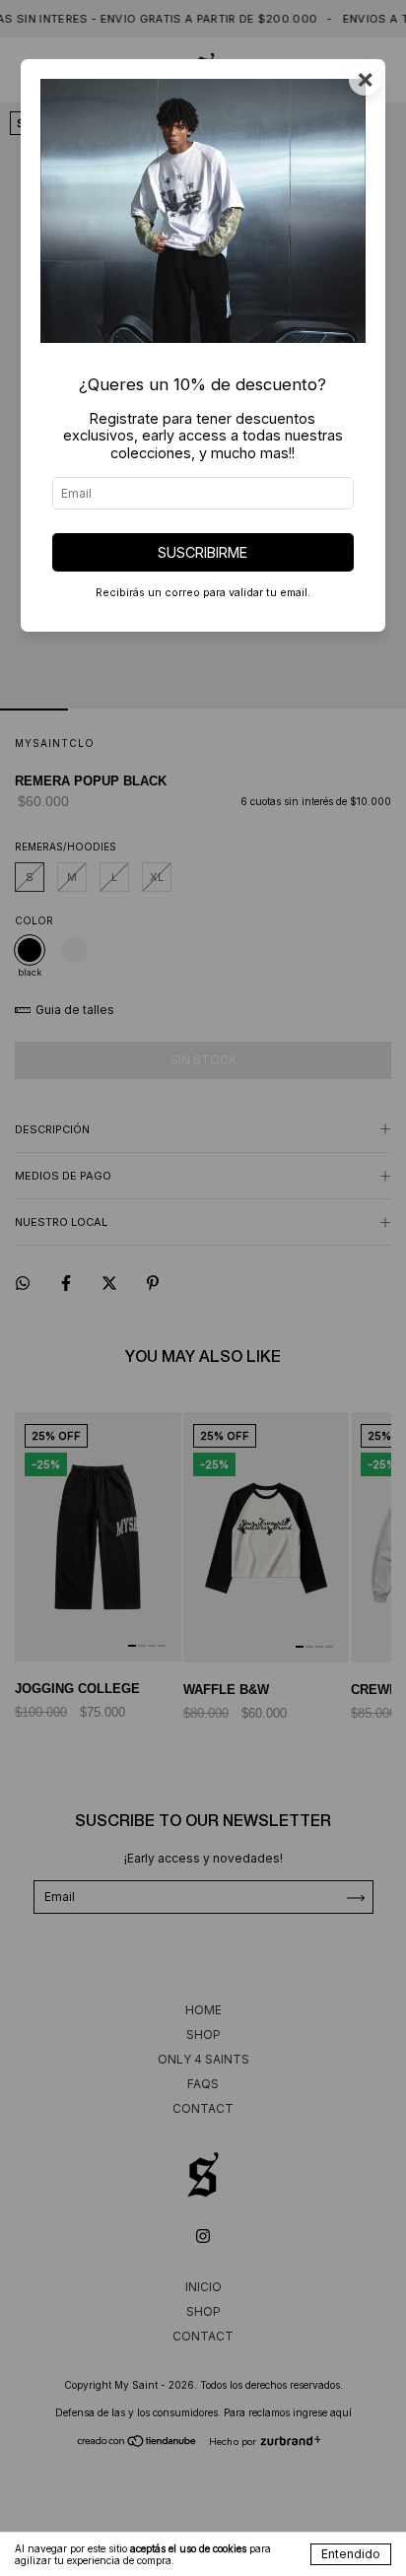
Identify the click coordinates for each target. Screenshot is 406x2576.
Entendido (351, 2554)
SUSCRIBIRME (203, 552)
